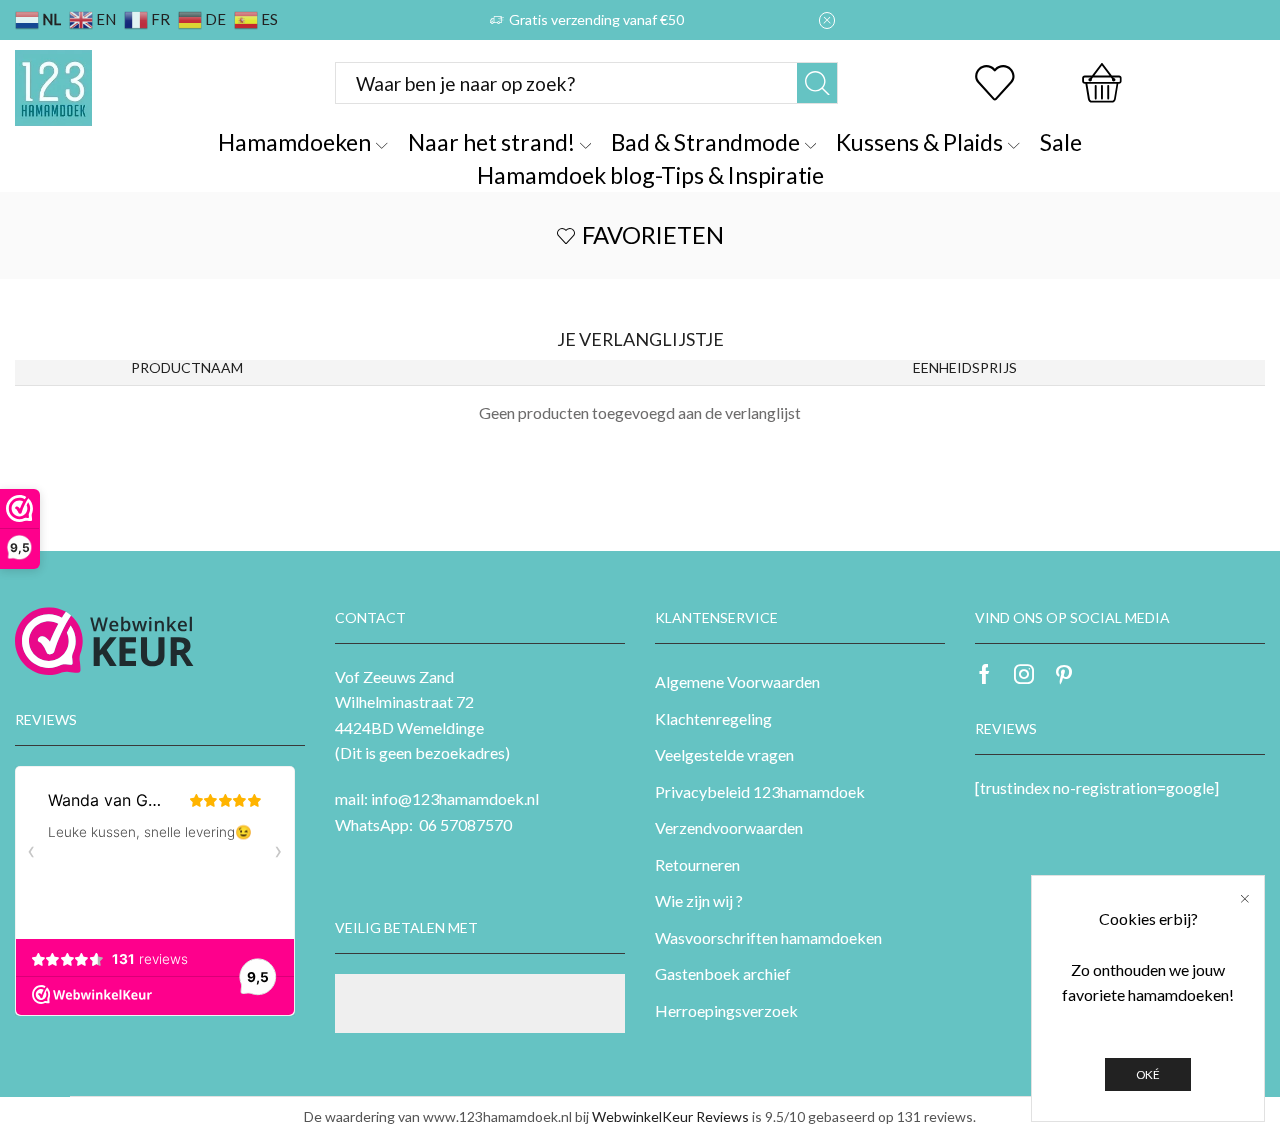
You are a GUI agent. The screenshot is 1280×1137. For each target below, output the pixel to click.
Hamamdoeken (294, 142)
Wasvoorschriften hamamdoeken (768, 937)
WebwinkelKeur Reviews (670, 1116)
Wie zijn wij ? (699, 900)
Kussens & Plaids (919, 142)
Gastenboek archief (723, 973)
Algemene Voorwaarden (737, 681)
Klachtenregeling (713, 718)
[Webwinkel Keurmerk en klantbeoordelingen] (104, 641)
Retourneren (697, 864)
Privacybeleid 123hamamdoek (760, 791)
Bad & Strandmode (705, 142)
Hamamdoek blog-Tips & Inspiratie (650, 175)
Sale (1061, 142)
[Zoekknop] (817, 83)
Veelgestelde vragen (724, 754)
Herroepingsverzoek (726, 1010)
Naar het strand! (491, 142)
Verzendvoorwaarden (729, 827)
